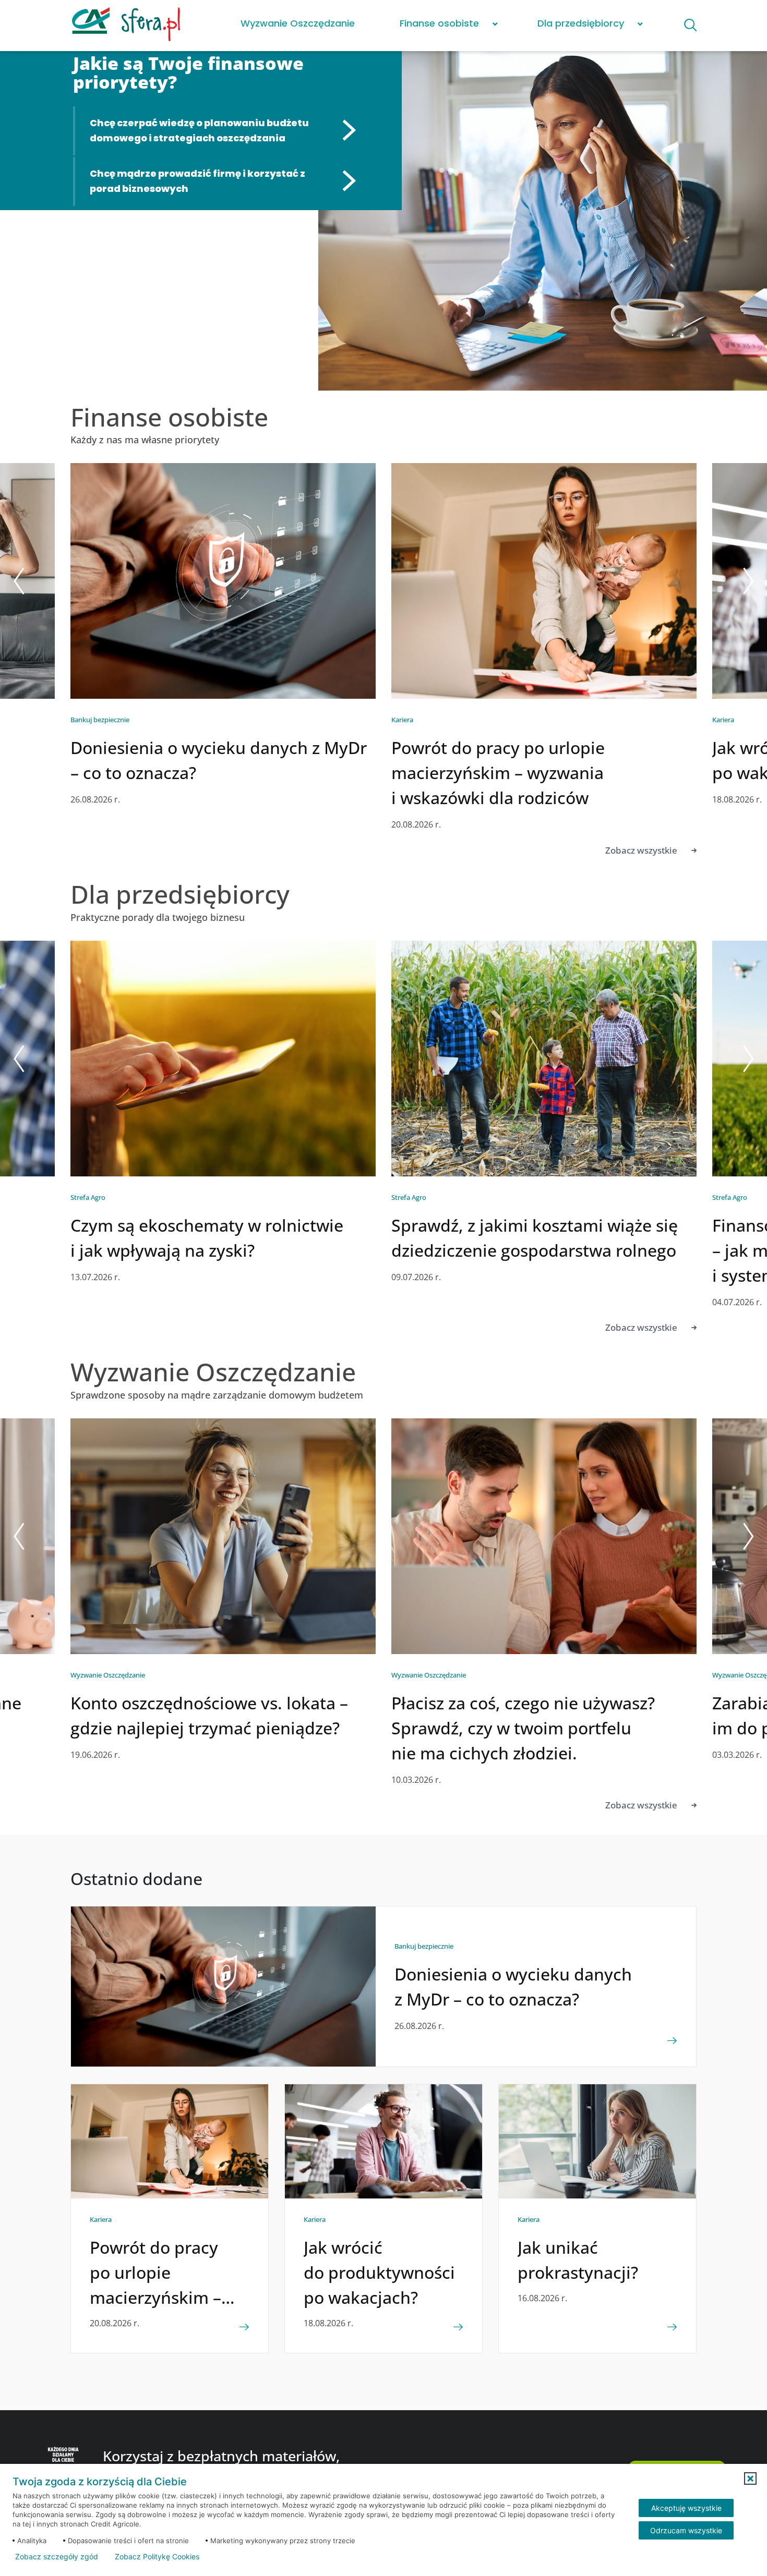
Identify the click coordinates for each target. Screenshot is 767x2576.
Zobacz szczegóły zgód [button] (57, 2557)
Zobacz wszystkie (641, 850)
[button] (750, 2478)
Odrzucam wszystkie (686, 2530)
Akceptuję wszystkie (686, 2508)
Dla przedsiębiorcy (581, 23)
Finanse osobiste (439, 23)
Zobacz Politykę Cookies (157, 2557)
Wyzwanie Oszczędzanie (298, 23)
